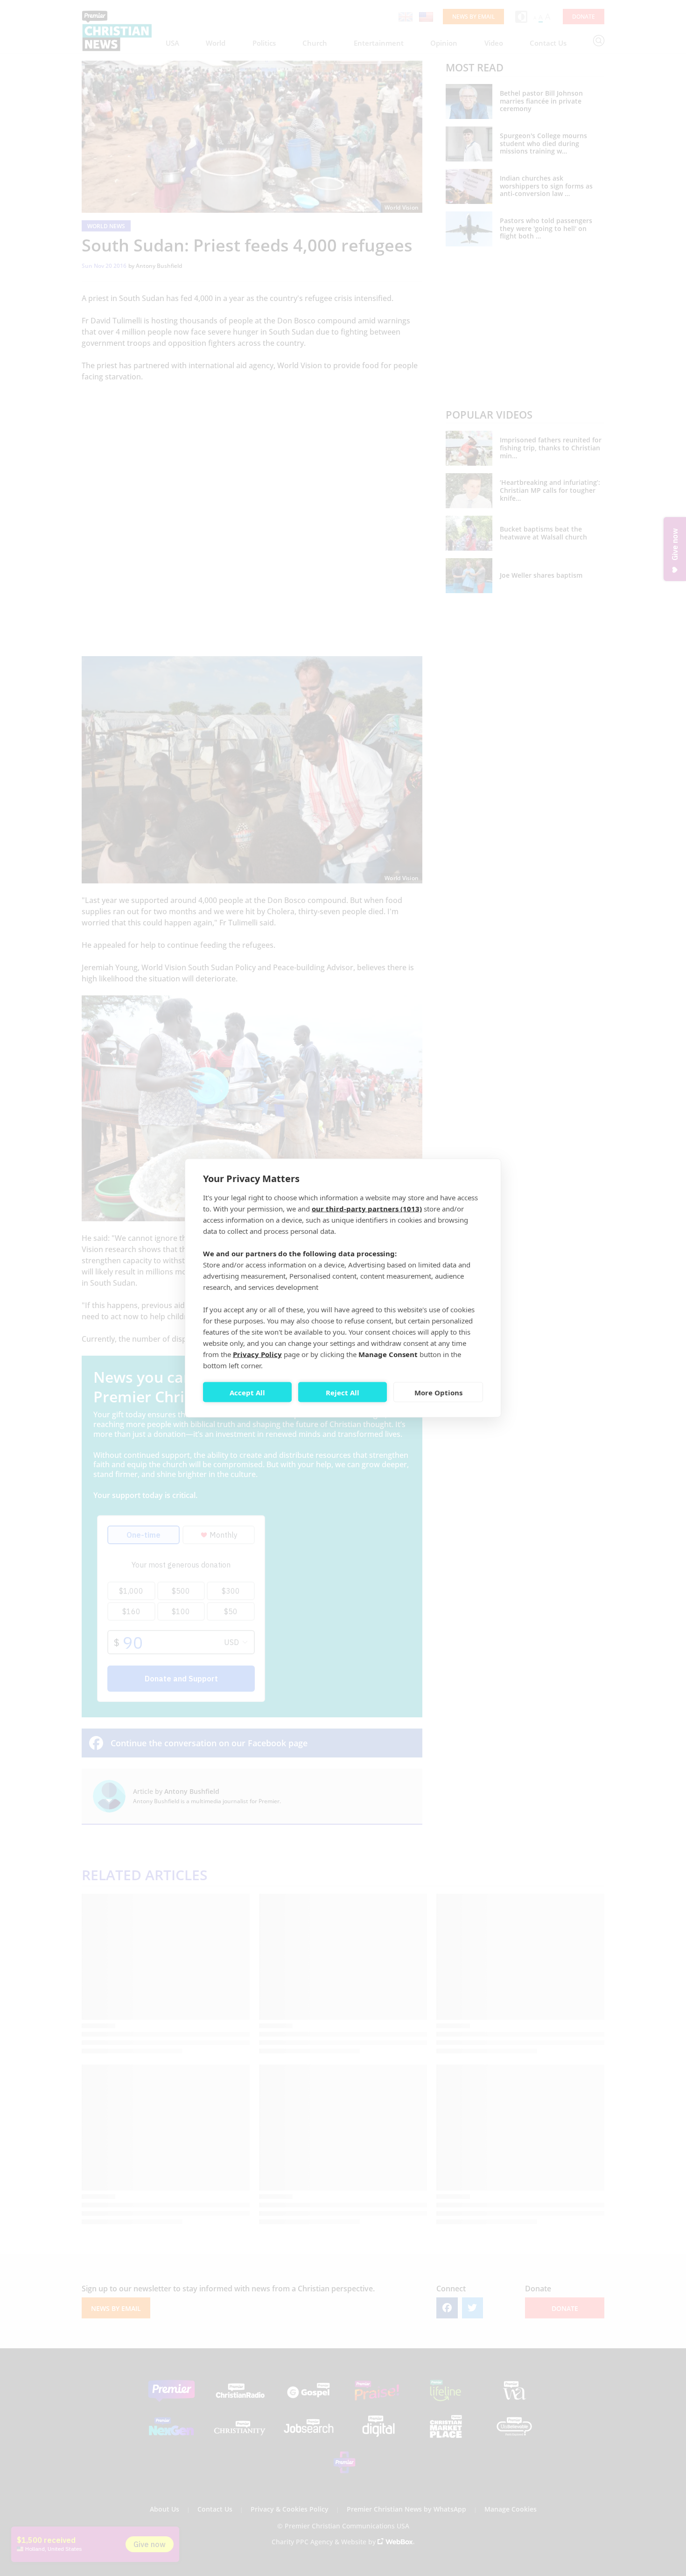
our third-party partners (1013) (367, 1209)
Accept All (247, 1392)
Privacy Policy (257, 1354)
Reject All (343, 1392)
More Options (438, 1392)
